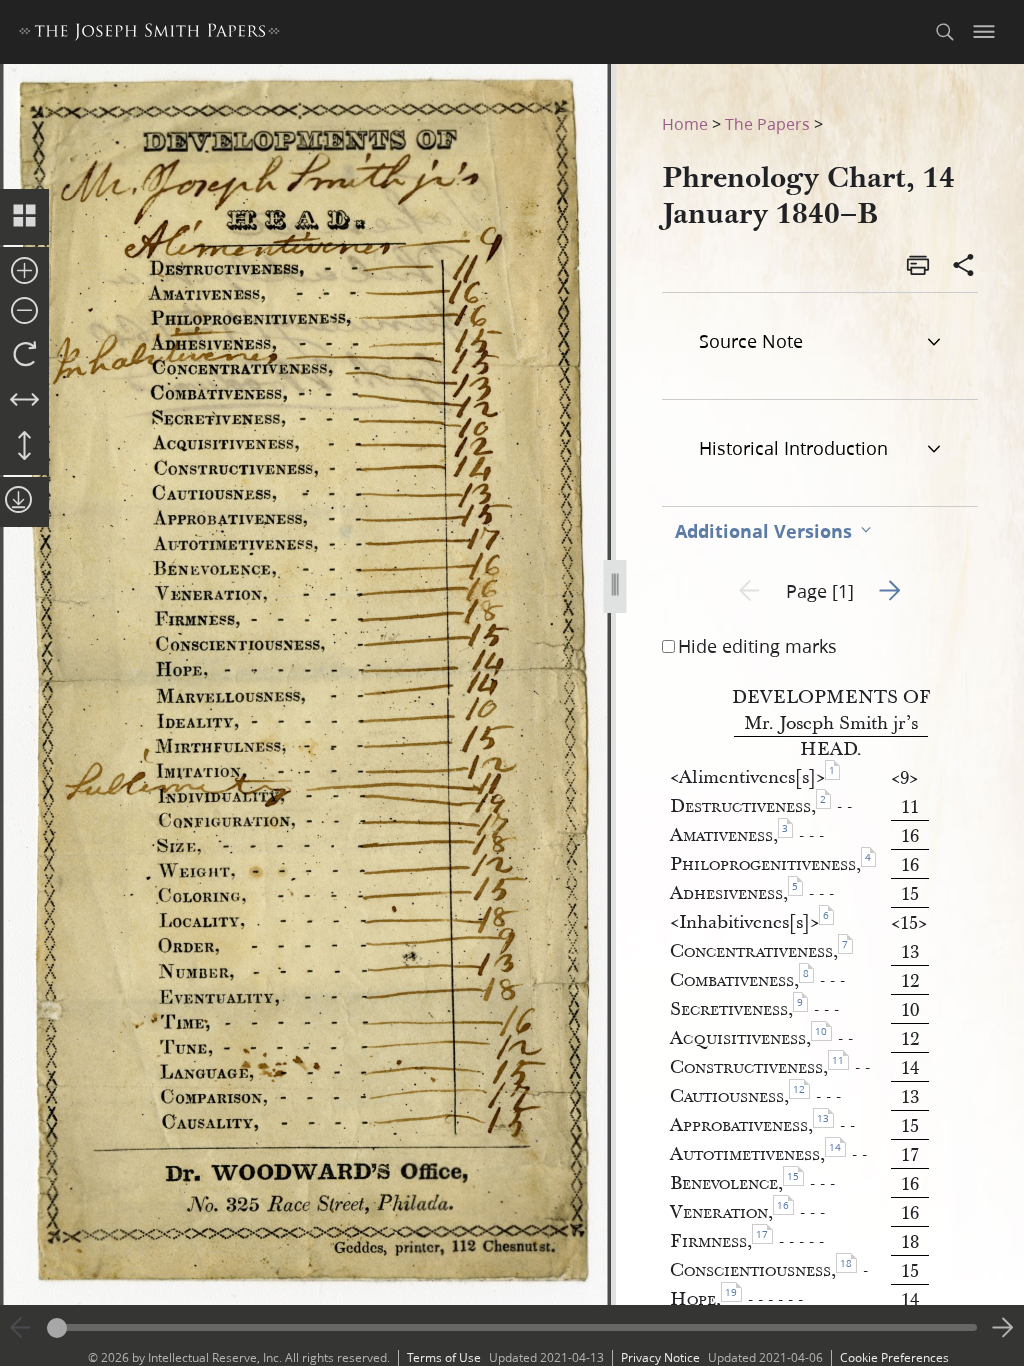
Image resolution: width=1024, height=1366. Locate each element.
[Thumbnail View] (24, 217)
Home (685, 123)
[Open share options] (964, 267)
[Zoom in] (24, 272)
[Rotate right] (24, 355)
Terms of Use (444, 1357)
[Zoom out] (24, 312)
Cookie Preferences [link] (894, 1357)
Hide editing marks (757, 646)
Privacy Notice (660, 1357)
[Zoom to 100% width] (24, 401)
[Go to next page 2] (1003, 1328)
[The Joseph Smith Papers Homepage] (149, 34)
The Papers (767, 123)
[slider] (512, 1327)
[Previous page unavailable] (21, 1328)
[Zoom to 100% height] (24, 447)
